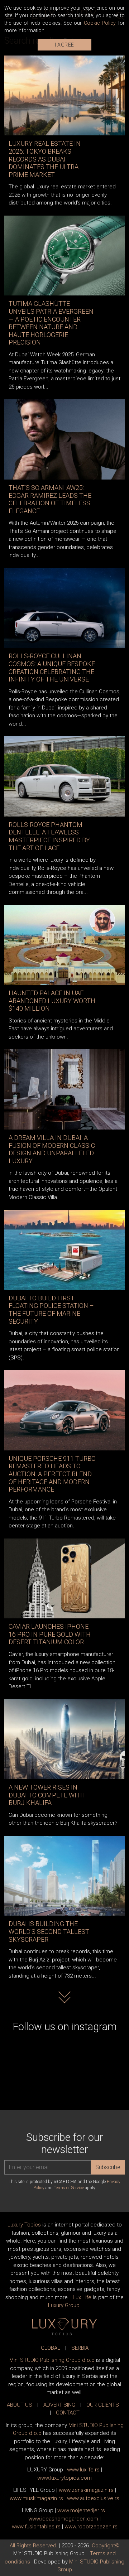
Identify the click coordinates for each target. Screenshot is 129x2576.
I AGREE (64, 45)
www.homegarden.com (63, 2519)
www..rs (83, 2470)
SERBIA (80, 2348)
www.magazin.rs (86, 2490)
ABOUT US (20, 2405)
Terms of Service (69, 2188)
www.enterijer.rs (81, 2510)
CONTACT (68, 2413)
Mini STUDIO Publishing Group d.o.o (52, 2360)
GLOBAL (51, 2348)
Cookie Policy (100, 23)
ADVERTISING (59, 2405)
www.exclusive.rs (93, 2498)
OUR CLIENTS (103, 2405)
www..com (64, 2478)
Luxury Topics (24, 2225)
